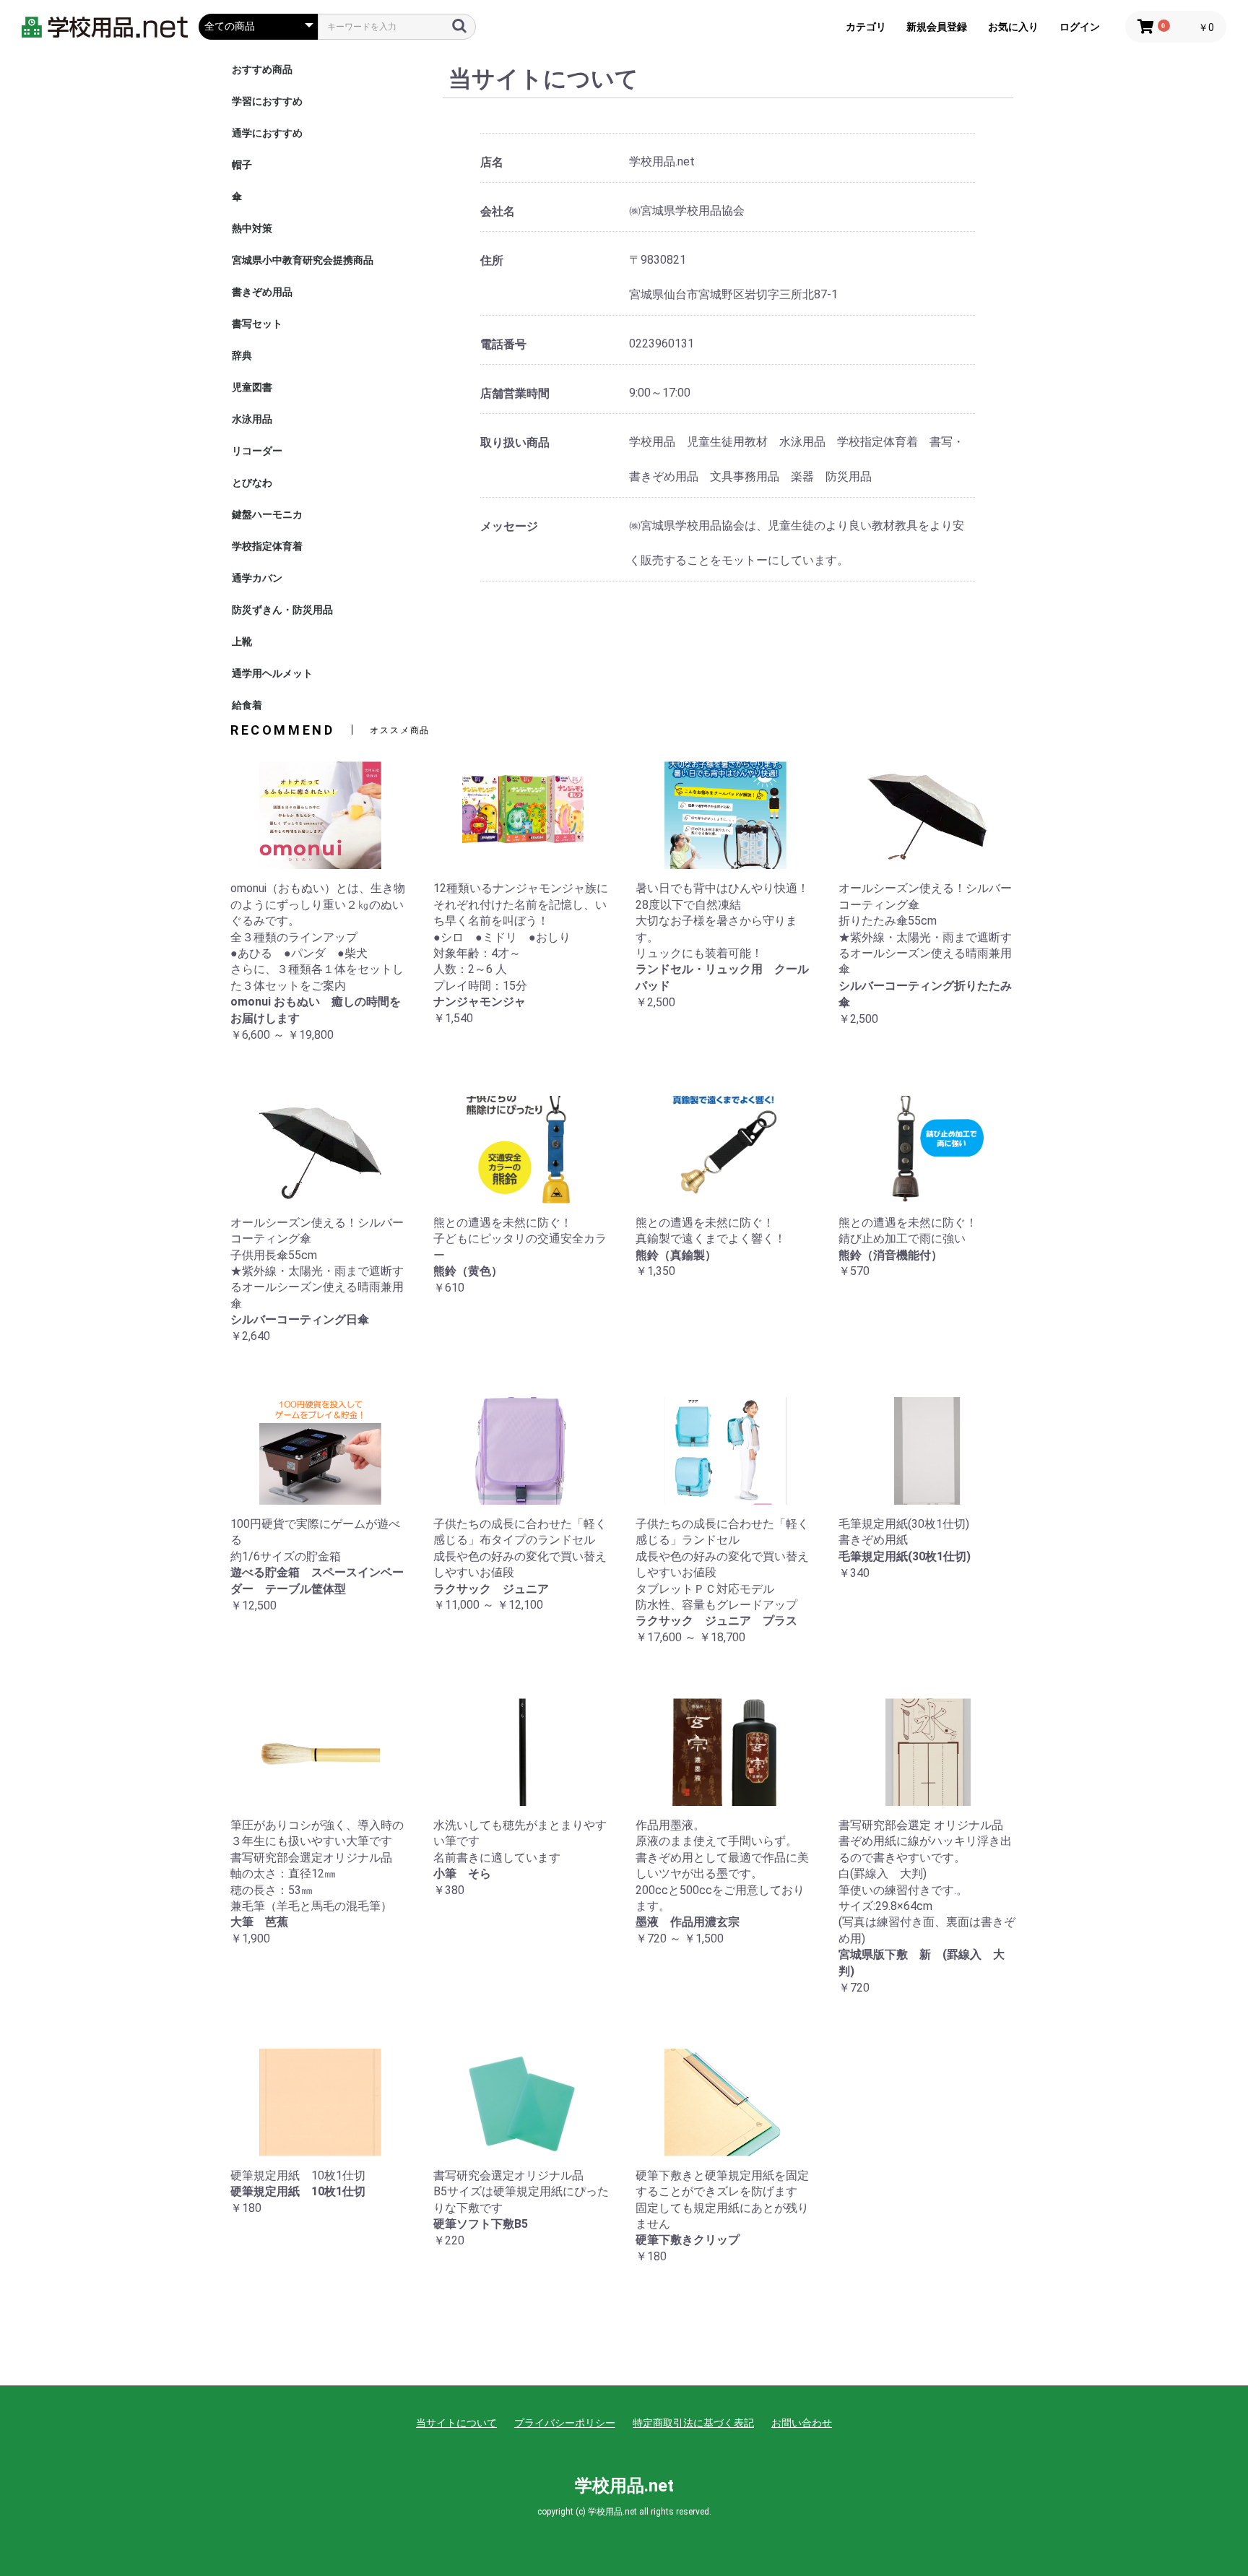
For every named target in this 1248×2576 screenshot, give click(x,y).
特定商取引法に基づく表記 (693, 2423)
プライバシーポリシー (565, 2423)
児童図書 (252, 387)
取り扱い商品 (515, 442)
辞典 (242, 355)
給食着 (247, 705)
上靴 (242, 641)
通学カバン (257, 578)
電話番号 (503, 344)
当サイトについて (456, 2423)
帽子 (242, 165)
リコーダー (257, 451)
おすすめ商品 (262, 69)
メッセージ (509, 526)
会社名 (498, 211)
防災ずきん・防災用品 (282, 610)
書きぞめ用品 (262, 292)
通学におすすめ (267, 133)
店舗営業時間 (515, 393)
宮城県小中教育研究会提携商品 (303, 260)
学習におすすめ (267, 101)
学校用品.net (624, 2486)
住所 (492, 260)
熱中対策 (252, 228)
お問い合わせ (802, 2423)
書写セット (257, 324)
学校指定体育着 (267, 546)
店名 (492, 162)
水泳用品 (252, 419)
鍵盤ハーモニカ (267, 514)
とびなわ (252, 483)
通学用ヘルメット (272, 673)
